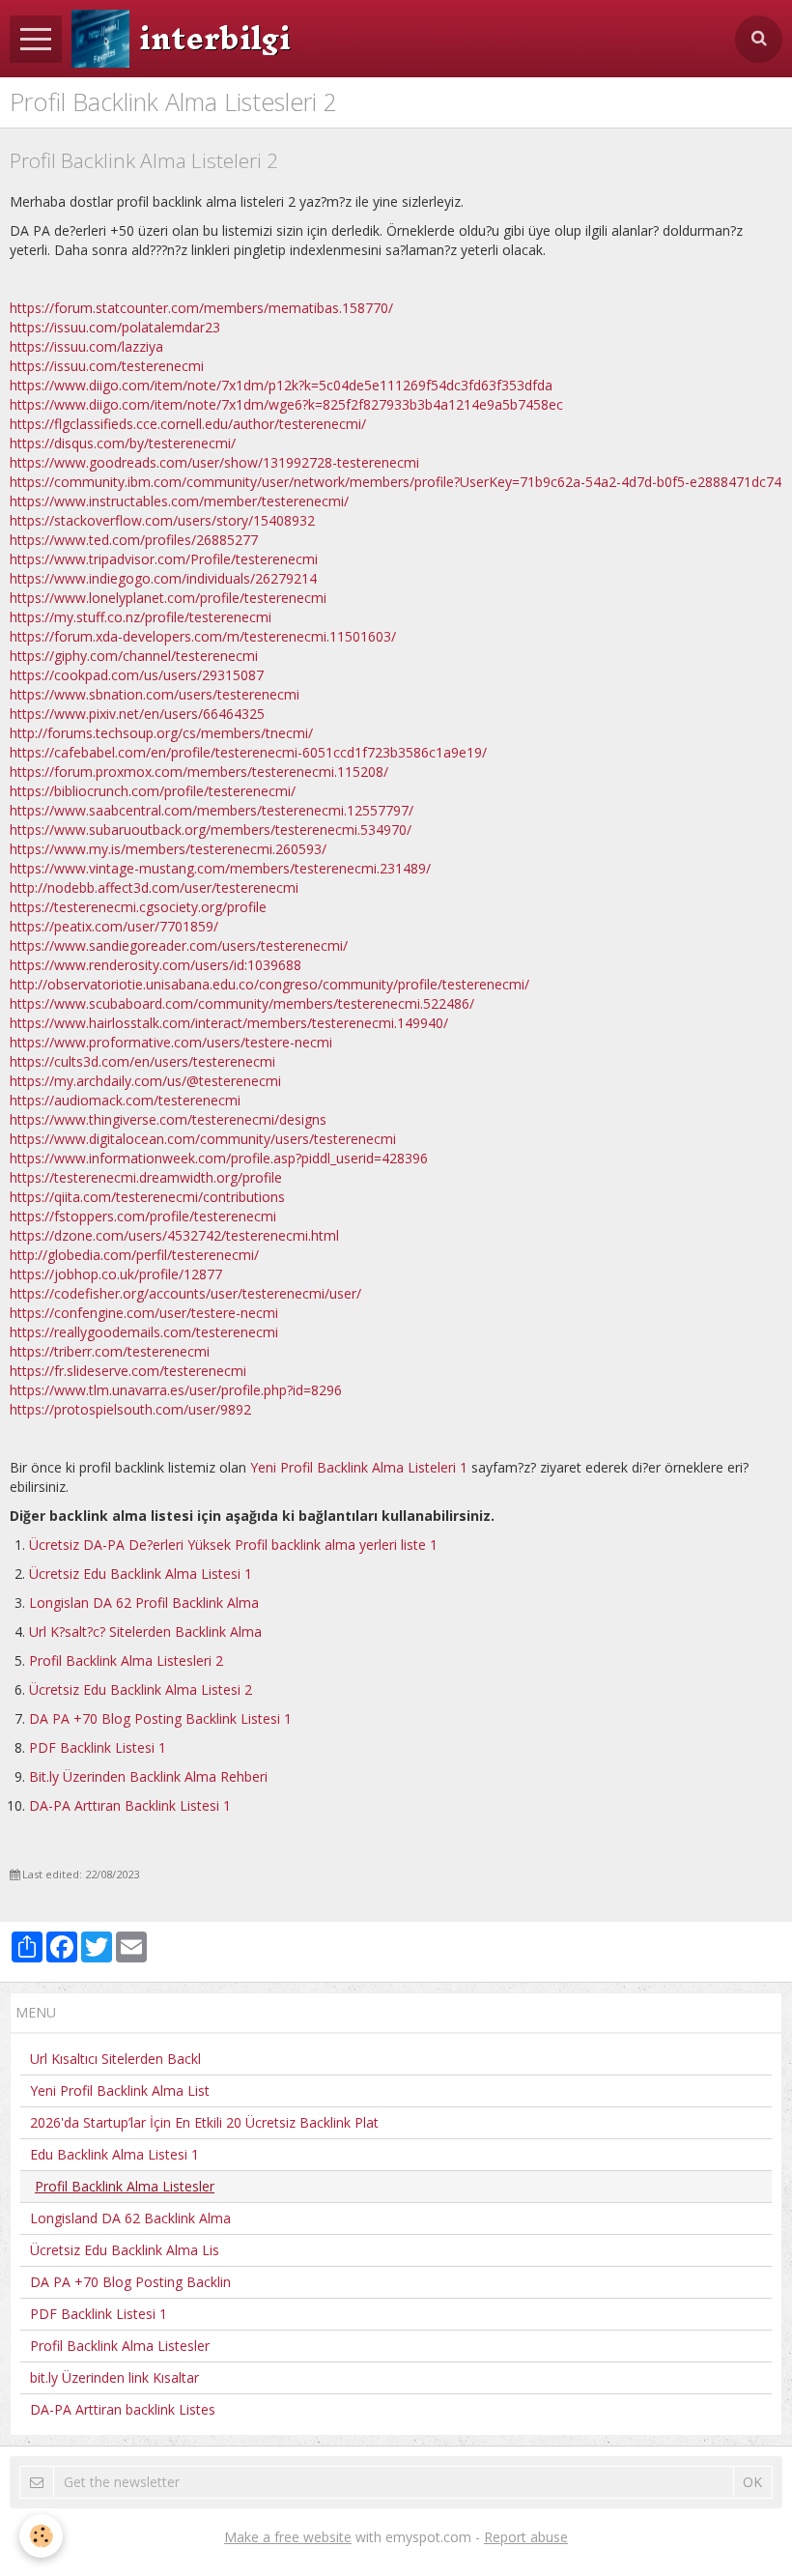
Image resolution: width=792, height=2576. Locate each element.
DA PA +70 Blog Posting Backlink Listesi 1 (160, 1718)
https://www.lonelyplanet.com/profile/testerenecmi (168, 598)
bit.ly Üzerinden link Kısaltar (114, 2377)
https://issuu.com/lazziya (86, 346)
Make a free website (288, 2537)
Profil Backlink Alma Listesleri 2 (126, 1660)
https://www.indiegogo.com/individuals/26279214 (163, 578)
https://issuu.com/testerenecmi (107, 366)
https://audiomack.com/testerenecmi (125, 1100)
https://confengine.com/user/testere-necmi (144, 1313)
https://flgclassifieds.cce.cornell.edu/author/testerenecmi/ (188, 424)
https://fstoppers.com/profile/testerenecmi (143, 1216)
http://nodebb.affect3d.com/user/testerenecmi (154, 887)
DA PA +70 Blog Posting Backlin (130, 2282)
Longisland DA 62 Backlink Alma (130, 2218)
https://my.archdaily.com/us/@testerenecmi (145, 1081)
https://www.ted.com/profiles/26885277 (134, 540)
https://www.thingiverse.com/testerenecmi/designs (168, 1119)
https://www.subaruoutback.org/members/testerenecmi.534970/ (211, 830)
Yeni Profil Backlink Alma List (120, 2090)
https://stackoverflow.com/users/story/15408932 (162, 520)
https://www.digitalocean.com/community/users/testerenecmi (203, 1139)
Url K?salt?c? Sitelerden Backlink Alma (145, 1631)
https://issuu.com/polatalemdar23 (115, 327)
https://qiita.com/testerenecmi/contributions (147, 1197)
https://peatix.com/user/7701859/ (114, 926)
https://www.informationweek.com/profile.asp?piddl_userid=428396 (219, 1158)
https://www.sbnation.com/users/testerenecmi (155, 694)
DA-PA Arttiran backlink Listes (123, 2409)
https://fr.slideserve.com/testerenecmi (128, 1371)
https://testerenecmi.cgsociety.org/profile (138, 907)
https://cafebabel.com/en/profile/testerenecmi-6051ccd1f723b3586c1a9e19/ (248, 752)
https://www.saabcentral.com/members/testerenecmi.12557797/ (212, 810)
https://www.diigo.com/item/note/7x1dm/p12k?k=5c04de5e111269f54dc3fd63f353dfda (281, 385)
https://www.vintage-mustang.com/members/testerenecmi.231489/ (220, 868)
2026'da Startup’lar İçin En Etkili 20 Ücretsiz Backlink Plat (204, 2122)
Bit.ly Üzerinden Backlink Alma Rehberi (148, 1776)
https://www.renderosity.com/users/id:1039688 (156, 965)
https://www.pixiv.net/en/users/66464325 (137, 714)
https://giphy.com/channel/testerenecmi (134, 656)
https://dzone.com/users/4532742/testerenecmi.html (174, 1235)
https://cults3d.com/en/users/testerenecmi (142, 1061)
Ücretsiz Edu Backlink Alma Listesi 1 (141, 1574)
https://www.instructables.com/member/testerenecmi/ (179, 501)
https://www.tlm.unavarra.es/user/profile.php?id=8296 (176, 1390)
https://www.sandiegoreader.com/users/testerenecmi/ (179, 945)
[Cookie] (41, 2536)
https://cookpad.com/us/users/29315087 (137, 675)
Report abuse (526, 2537)
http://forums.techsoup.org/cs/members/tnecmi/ (161, 733)
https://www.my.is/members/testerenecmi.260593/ (168, 849)
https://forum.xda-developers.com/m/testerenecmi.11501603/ (203, 636)
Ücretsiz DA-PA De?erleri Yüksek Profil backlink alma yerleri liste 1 (233, 1545)
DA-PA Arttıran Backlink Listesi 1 (130, 1805)
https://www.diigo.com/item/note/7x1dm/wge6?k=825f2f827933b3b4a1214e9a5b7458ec (286, 404)
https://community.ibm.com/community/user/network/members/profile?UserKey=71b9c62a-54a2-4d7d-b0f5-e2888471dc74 (396, 482)
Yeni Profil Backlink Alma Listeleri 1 (359, 1467)
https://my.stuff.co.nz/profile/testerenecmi (141, 617)
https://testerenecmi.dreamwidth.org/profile (146, 1177)
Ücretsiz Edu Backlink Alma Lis (125, 2250)
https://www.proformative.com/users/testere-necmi (171, 1042)
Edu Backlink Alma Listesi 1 (114, 2154)
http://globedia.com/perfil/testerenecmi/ (134, 1255)
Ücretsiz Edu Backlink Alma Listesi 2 (141, 1689)
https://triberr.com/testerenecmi (110, 1351)
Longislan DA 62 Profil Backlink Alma (144, 1603)
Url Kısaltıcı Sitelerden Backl (115, 2059)
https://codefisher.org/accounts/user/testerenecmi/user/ (185, 1293)
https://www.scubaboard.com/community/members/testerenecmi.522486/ (242, 1003)
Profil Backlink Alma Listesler (120, 2346)
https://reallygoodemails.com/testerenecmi (144, 1332)
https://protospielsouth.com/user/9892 (130, 1409)
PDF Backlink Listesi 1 (98, 1747)
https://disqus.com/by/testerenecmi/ (123, 443)
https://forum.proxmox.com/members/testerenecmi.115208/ (199, 772)
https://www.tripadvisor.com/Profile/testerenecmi (164, 559)
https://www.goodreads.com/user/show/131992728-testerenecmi (214, 462)
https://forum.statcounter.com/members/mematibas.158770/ (201, 308)
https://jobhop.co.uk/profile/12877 (116, 1274)
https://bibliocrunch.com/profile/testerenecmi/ (153, 791)
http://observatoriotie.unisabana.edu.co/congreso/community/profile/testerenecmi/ (269, 984)
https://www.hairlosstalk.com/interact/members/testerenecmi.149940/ (229, 1023)
